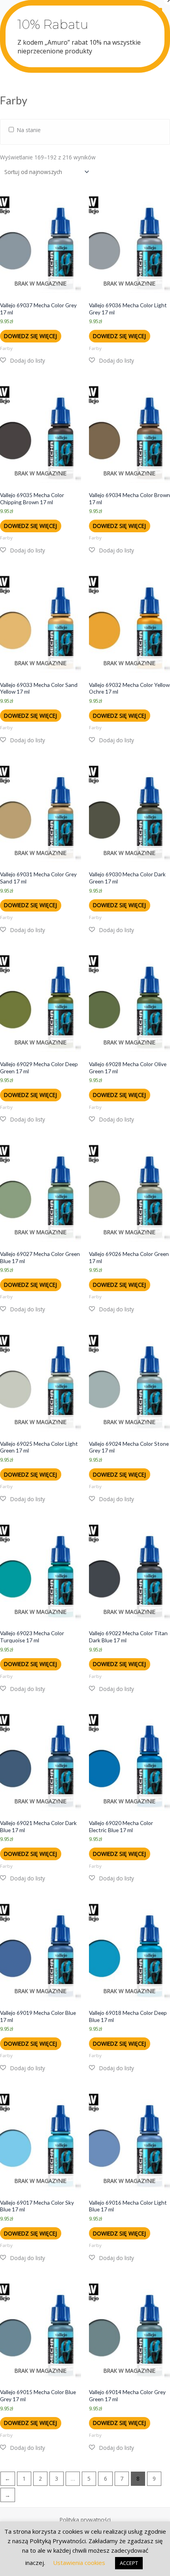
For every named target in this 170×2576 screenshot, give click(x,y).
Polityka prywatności (85, 2520)
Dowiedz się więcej (30, 336)
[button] (23, 361)
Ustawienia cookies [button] (79, 2563)
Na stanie (29, 130)
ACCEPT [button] (129, 2563)
